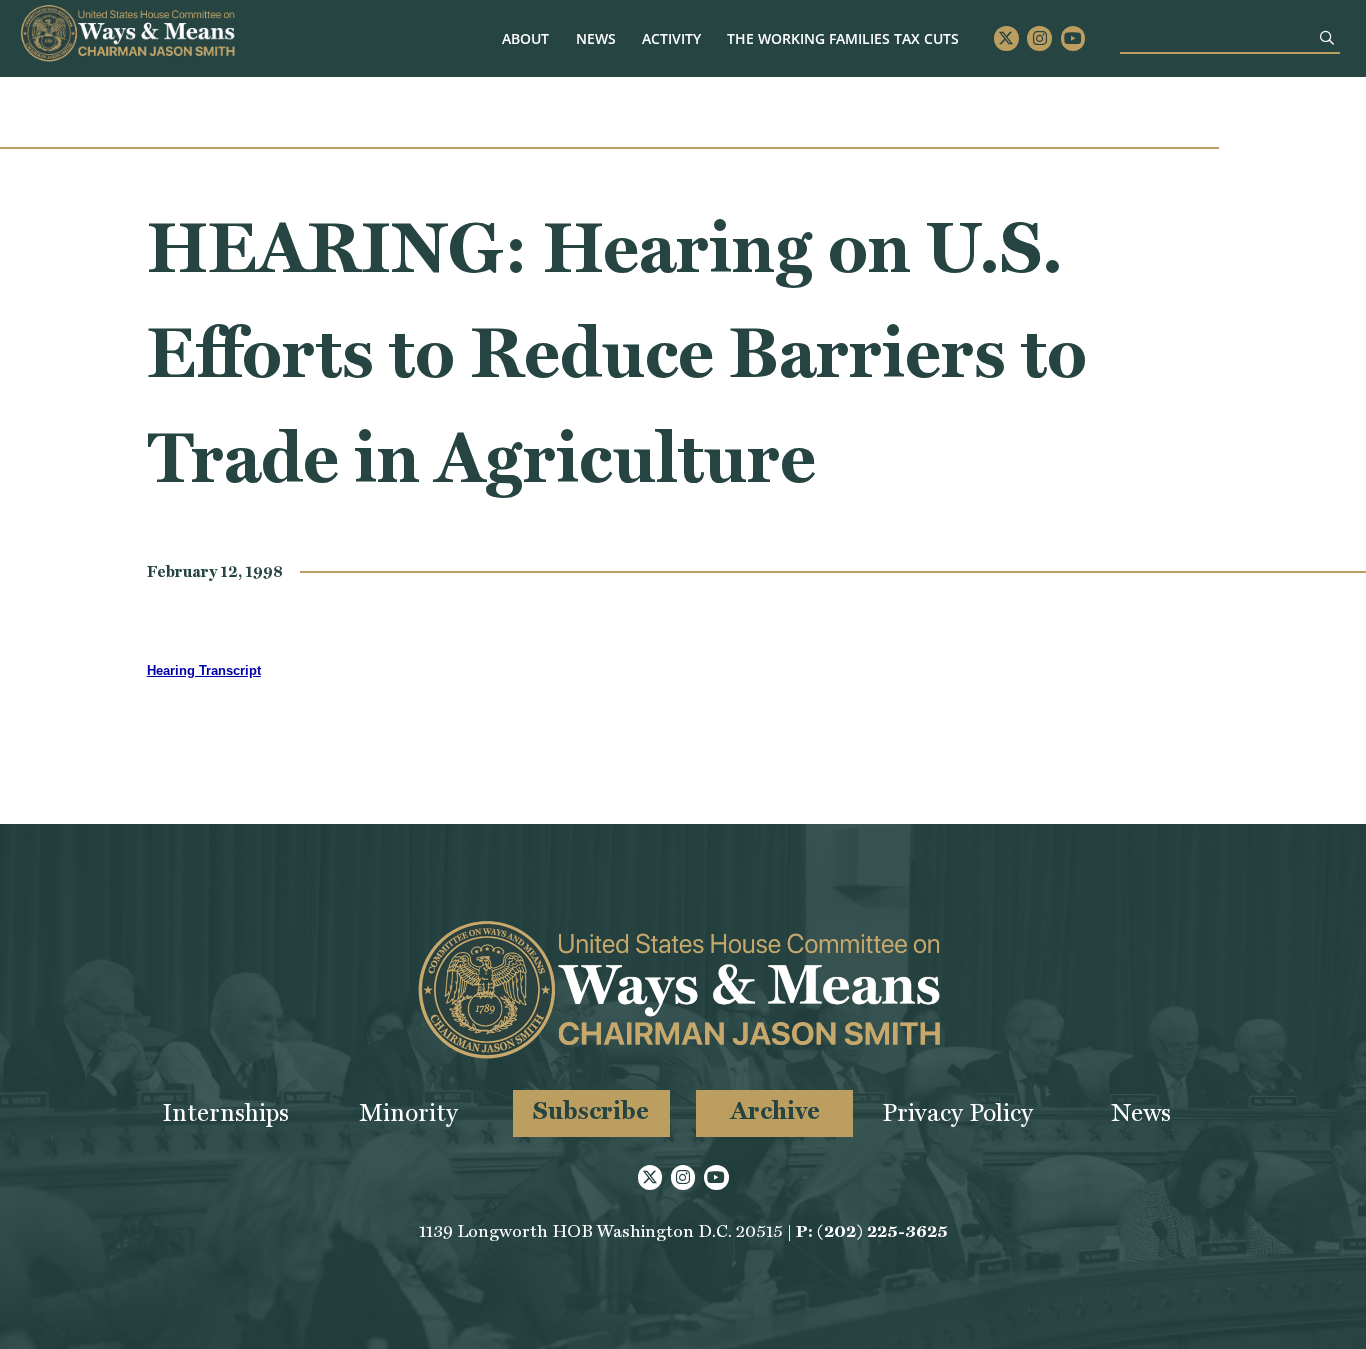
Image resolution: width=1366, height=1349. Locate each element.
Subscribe (591, 1110)
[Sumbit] (1327, 37)
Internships (225, 1112)
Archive (775, 1110)
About (525, 38)
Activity (671, 38)
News (596, 38)
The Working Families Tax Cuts (843, 38)
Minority (408, 1112)
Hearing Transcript (204, 670)
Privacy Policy (957, 1112)
